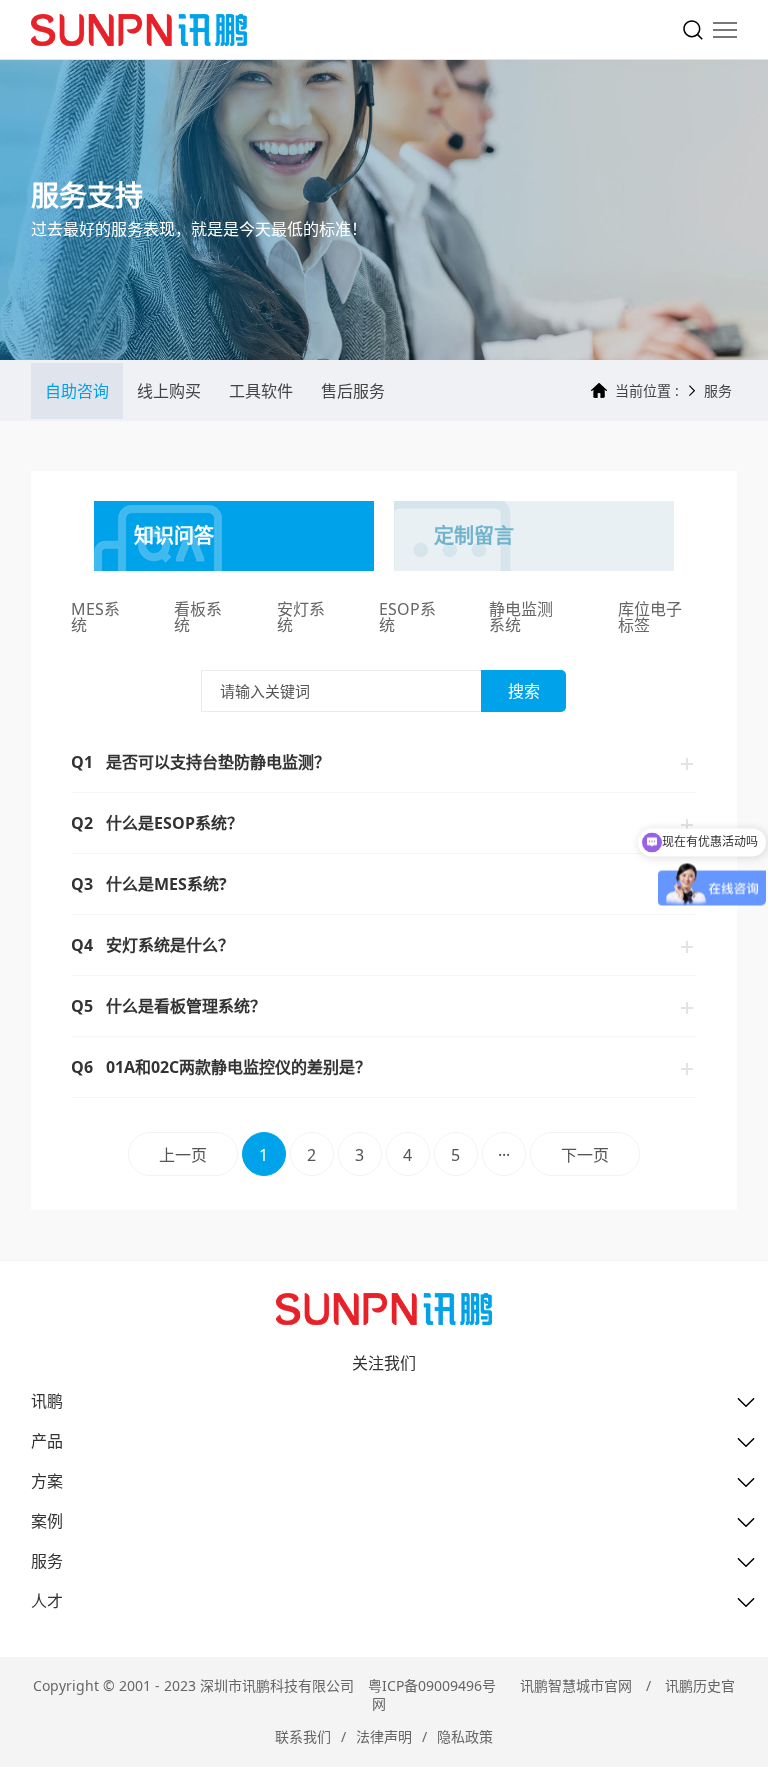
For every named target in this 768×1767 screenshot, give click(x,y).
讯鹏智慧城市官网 (576, 1685)
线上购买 (169, 391)
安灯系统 (301, 618)
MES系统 (95, 618)
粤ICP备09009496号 (432, 1685)
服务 (718, 390)
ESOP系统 (407, 618)
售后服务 (353, 391)
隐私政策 (465, 1736)
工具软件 (261, 391)
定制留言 (474, 535)
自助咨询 (77, 391)
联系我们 (303, 1736)
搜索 (524, 691)
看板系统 (198, 618)
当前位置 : (647, 390)
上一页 (183, 1155)
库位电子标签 (650, 618)
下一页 (585, 1155)
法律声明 (384, 1736)
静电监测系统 (521, 618)
